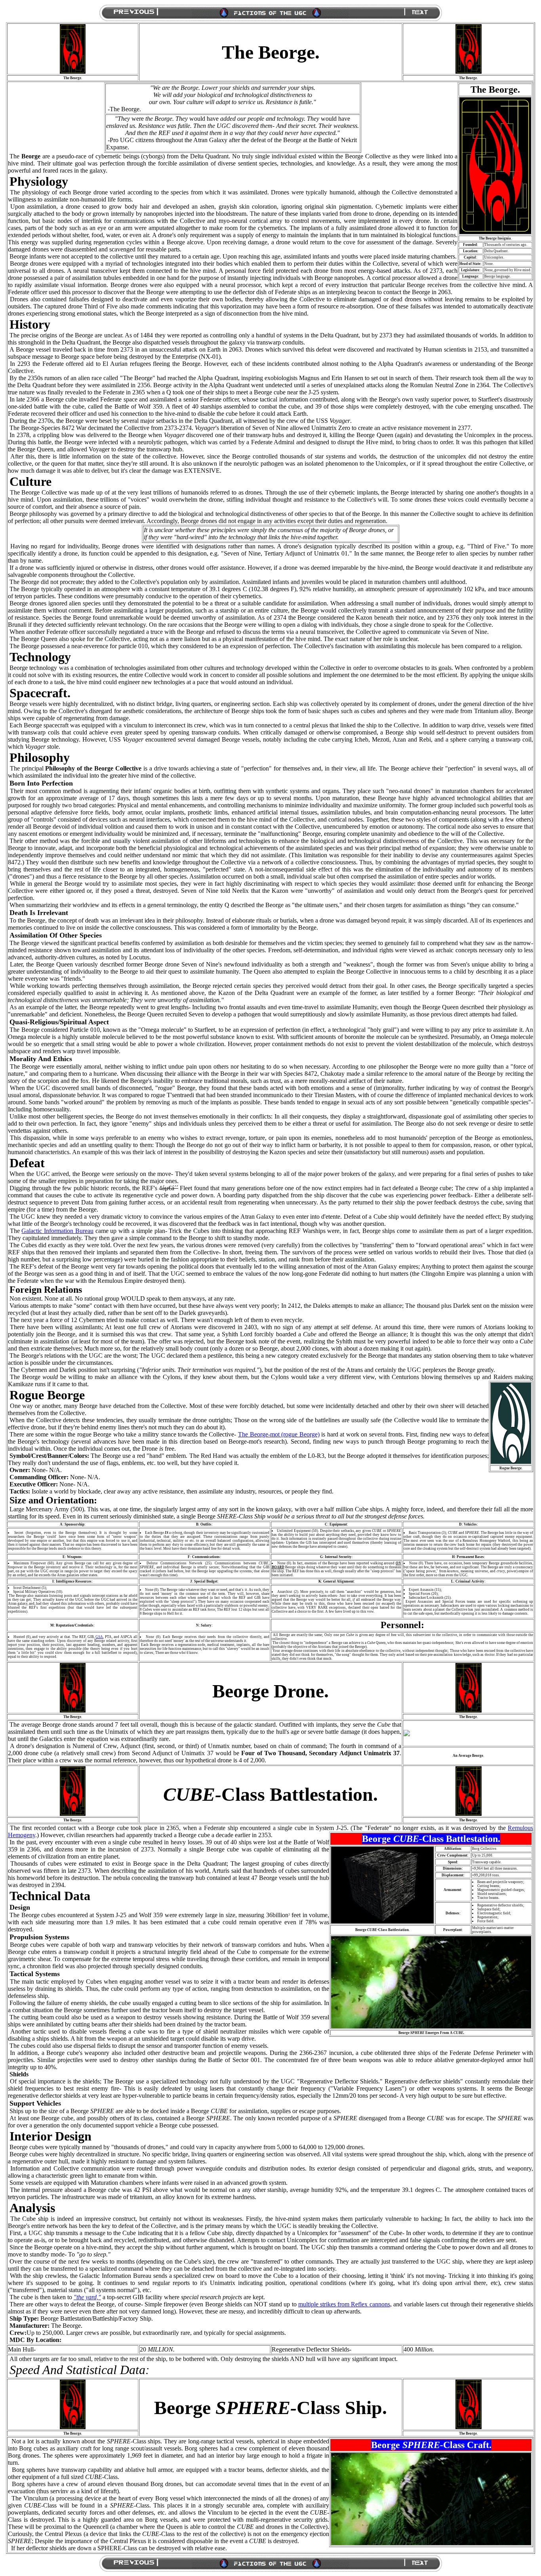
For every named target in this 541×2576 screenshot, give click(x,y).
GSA (99, 1637)
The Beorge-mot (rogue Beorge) (279, 1434)
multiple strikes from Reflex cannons (344, 2304)
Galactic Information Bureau (57, 1231)
